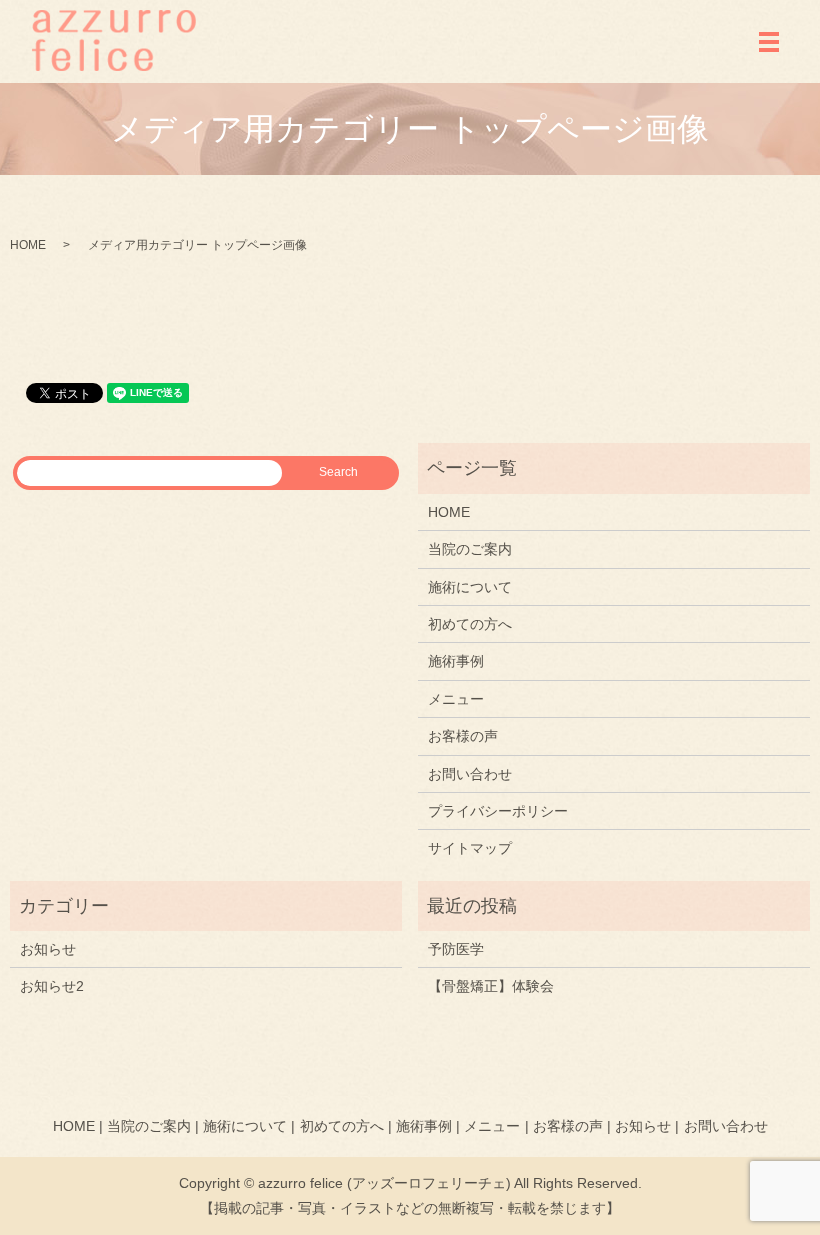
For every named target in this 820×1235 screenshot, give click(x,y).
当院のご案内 (470, 549)
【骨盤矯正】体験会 (491, 986)
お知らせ (48, 949)
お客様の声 (463, 736)
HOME (28, 245)
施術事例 (456, 661)
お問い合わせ (470, 774)
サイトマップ (470, 848)
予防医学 (456, 949)
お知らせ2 (52, 986)
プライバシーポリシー (498, 811)
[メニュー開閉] (769, 42)
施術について (470, 587)
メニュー (456, 699)
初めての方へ (470, 624)
